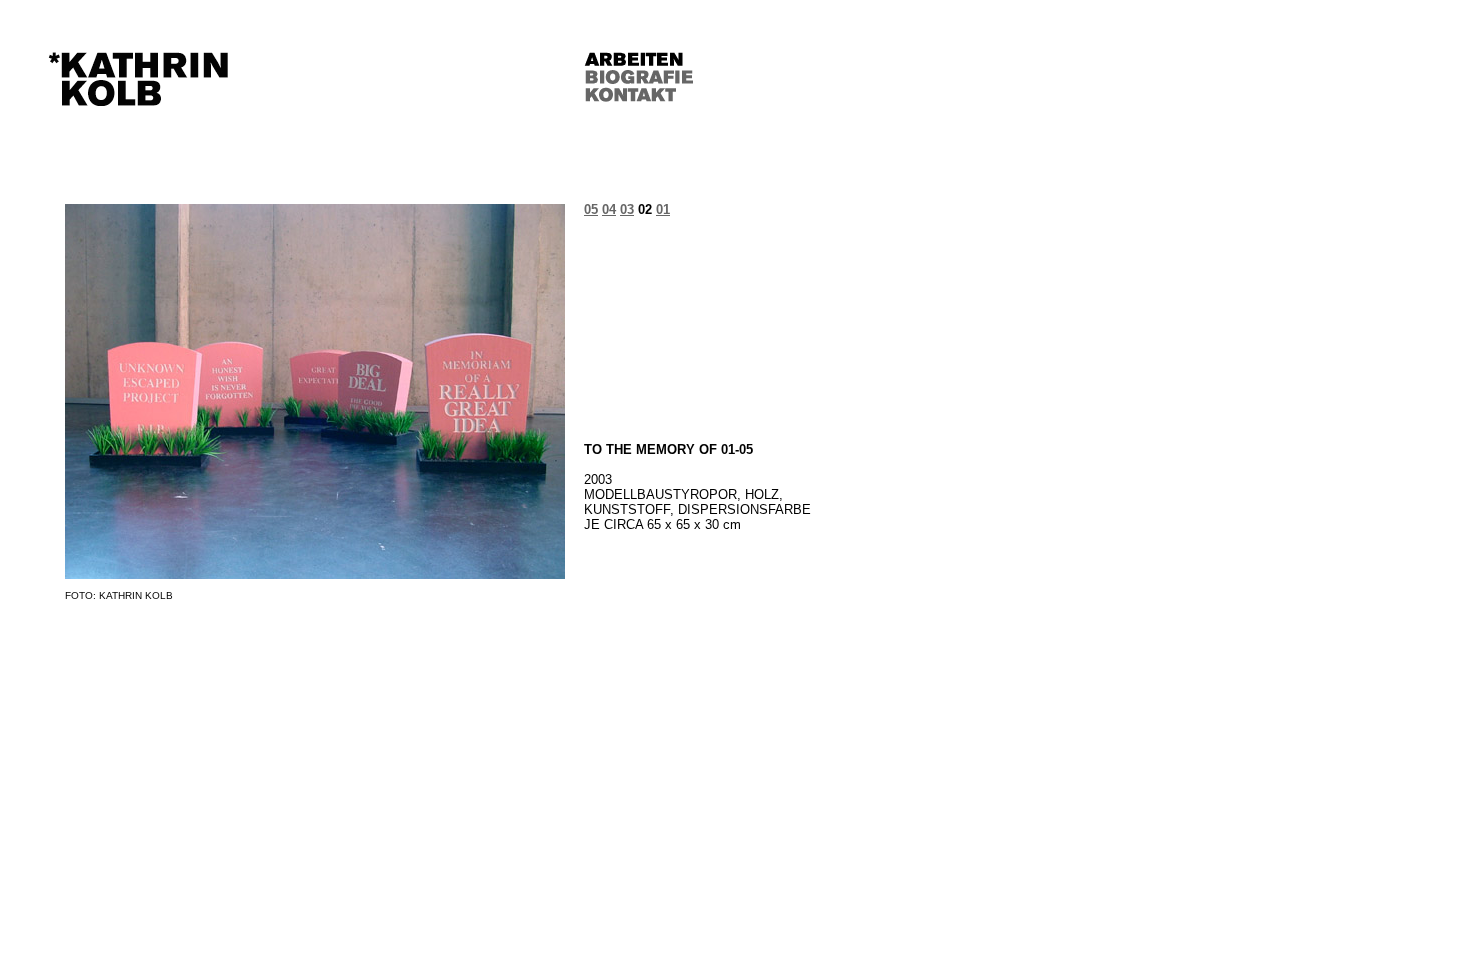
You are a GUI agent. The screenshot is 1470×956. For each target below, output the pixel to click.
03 (627, 209)
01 (663, 209)
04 (609, 209)
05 (591, 209)
